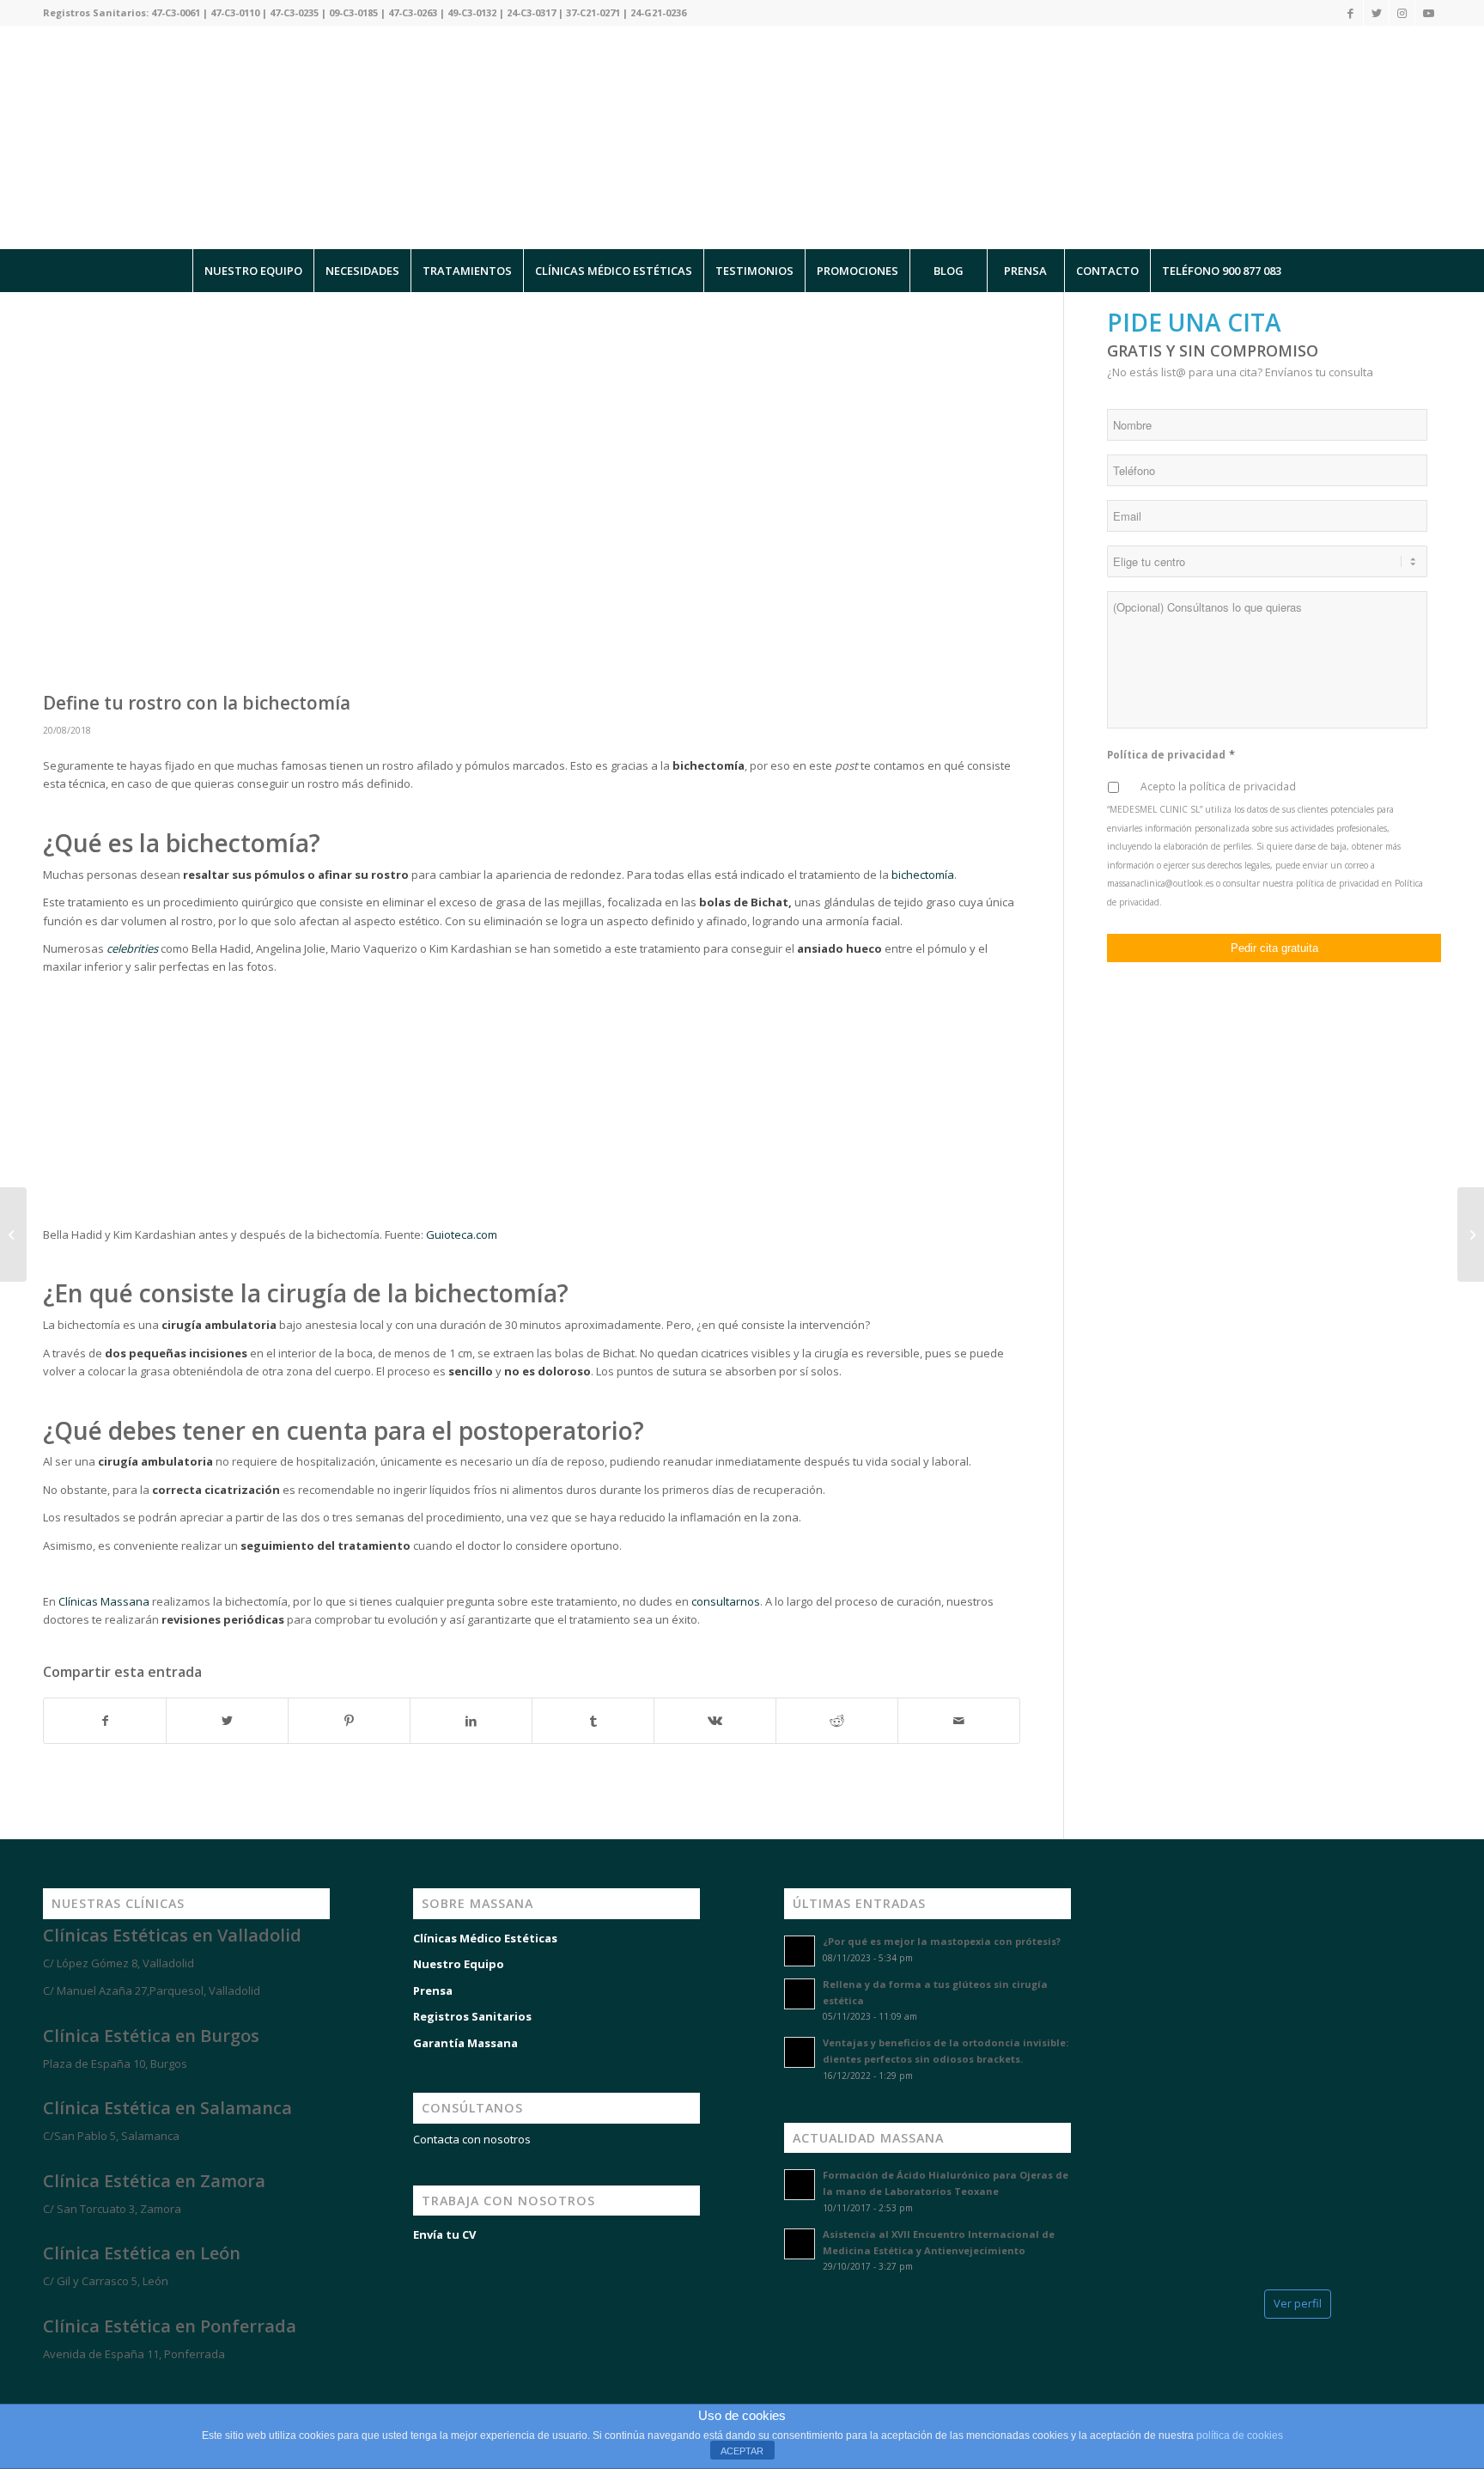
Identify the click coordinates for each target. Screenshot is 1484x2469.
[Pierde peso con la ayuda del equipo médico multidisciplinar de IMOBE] (1471, 1234)
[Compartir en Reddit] (837, 1721)
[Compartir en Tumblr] (593, 1721)
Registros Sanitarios (472, 2016)
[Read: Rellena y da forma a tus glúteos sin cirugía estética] (800, 1994)
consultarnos (726, 1601)
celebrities (132, 948)
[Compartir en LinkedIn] (471, 1721)
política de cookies (1240, 2435)
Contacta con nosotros (472, 2139)
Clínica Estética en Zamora (154, 2181)
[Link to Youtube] (1428, 13)
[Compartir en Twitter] (227, 1721)
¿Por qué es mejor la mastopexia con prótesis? (942, 1941)
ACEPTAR (742, 2451)
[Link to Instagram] (1402, 13)
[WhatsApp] (34, 2385)
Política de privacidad (1171, 755)
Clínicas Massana (104, 1601)
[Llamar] (86, 2385)
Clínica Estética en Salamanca (167, 2108)
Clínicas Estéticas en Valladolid (172, 1935)
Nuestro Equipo (459, 1964)
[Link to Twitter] (1376, 13)
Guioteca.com (462, 1234)
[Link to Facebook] (1350, 13)
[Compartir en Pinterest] (349, 1721)
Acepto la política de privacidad (1218, 786)
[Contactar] (137, 2385)
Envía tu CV (444, 2234)
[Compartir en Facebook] (105, 1721)
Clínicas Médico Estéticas (485, 1938)
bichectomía (923, 875)
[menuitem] (253, 271)
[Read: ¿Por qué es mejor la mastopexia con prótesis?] (800, 1951)
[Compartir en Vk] (715, 1721)
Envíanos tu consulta (1319, 372)
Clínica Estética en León (142, 2253)
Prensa (433, 1990)
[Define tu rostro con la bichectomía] (532, 496)
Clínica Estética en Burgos (151, 2036)
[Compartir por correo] (959, 1721)
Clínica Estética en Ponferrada (170, 2326)
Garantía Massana (465, 2043)
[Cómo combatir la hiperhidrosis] (13, 1234)
